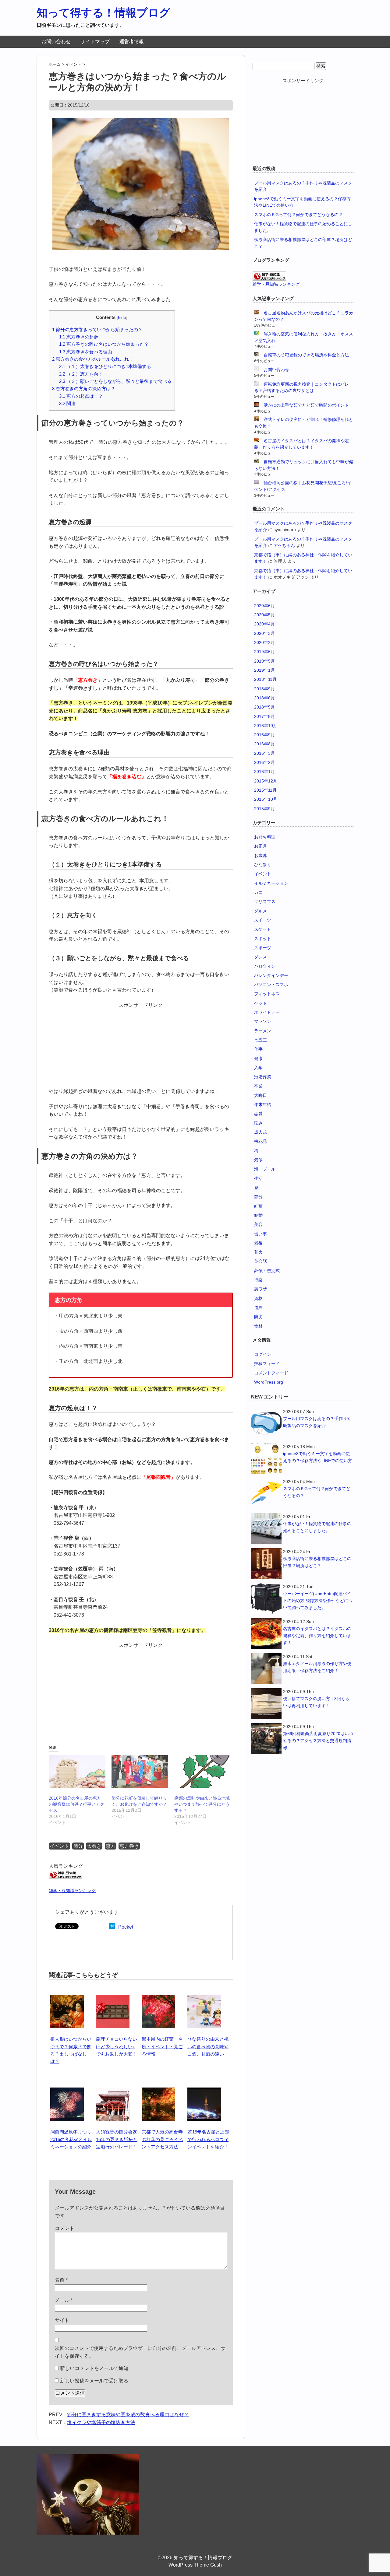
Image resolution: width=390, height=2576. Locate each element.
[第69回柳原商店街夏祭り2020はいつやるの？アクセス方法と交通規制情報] (266, 1738)
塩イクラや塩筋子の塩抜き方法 (101, 2422)
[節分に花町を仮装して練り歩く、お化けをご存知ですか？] (140, 1771)
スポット (263, 939)
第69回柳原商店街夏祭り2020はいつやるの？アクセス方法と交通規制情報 (318, 1741)
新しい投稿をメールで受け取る (94, 2381)
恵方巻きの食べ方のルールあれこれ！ (93, 359)
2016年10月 (266, 726)
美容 (258, 1224)
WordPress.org (269, 1382)
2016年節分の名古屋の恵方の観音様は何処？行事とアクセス (76, 1804)
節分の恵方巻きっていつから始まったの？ (97, 329)
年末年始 (263, 1104)
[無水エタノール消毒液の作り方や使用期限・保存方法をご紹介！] (266, 1668)
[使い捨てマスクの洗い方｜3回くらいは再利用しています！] (266, 1703)
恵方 (111, 1846)
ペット (261, 1003)
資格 (258, 1298)
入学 (258, 1068)
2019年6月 (264, 652)
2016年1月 (264, 772)
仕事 (258, 1049)
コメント (65, 2228)
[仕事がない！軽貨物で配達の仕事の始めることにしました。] (266, 1528)
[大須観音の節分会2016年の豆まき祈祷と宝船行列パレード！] (113, 2091)
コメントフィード (271, 1373)
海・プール (265, 1169)
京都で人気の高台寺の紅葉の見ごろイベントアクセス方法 (162, 2139)
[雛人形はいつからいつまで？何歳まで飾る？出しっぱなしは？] (67, 1998)
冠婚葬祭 (263, 1077)
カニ (258, 892)
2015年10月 (266, 799)
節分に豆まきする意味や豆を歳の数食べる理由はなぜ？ (128, 2415)
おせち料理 (265, 837)
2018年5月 (264, 707)
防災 (258, 1317)
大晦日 (261, 1095)
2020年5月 (264, 615)
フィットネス (267, 994)
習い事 (261, 1234)
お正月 (261, 846)
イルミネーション (271, 883)
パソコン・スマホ (271, 985)
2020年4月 (264, 624)
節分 (78, 1846)
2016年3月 (264, 753)
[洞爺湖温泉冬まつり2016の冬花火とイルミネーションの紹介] (67, 2091)
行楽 (258, 1280)
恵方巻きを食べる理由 (86, 352)
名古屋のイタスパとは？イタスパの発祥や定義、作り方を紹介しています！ (317, 1636)
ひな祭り (263, 865)
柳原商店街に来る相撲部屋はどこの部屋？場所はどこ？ (317, 1562)
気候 (258, 1160)
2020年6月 (264, 606)
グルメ (261, 911)
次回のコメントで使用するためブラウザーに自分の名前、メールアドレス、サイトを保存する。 (140, 2352)
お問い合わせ (56, 42)
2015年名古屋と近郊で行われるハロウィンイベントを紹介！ (208, 2139)
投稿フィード (267, 1363)
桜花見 (261, 1141)
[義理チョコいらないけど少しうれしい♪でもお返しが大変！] (113, 1998)
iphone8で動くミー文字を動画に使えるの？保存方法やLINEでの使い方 (318, 1457)
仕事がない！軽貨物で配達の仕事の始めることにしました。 (317, 1527)
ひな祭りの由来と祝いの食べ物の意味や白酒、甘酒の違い (208, 2046)
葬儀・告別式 (267, 1271)
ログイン (263, 1354)
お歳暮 (261, 856)
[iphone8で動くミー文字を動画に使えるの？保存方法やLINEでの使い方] (266, 1458)
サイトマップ (95, 42)
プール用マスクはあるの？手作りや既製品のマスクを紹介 (317, 1422)
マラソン (263, 1021)
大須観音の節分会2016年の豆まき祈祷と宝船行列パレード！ (117, 2139)
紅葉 (258, 1206)
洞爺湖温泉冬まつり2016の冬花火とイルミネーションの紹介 (71, 2139)
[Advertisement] (141, 1047)
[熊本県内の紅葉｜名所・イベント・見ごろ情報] (158, 1998)
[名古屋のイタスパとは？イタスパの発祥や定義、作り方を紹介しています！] (266, 1633)
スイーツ (263, 920)
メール (64, 2300)
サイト (62, 2320)
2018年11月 (265, 679)
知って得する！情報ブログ (103, 13)
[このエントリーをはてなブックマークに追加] (112, 1927)
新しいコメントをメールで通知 (94, 2368)
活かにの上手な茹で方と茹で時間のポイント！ (308, 405)
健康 (258, 1059)
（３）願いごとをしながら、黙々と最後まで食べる (115, 381)
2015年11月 (265, 790)
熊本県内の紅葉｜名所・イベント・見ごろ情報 (162, 2046)
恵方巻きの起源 (79, 337)
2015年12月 (266, 781)
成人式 (261, 1132)
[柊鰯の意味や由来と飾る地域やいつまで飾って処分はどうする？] (203, 1771)
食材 (258, 1326)
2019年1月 (264, 670)
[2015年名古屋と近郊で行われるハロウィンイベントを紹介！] (204, 2091)
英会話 (261, 1261)
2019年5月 (264, 661)
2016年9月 (264, 735)
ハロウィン (265, 966)
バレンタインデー (271, 975)
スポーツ (263, 948)
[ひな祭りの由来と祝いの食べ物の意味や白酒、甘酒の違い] (204, 1998)
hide (122, 318)
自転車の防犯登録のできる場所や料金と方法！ (308, 355)
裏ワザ (261, 1289)
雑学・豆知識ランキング (72, 1891)
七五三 (261, 1040)
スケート (263, 929)
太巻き (94, 1846)
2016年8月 (264, 744)
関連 (67, 403)
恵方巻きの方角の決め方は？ (84, 388)
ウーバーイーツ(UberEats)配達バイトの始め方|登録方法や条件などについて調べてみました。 (318, 1601)
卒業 (258, 1086)
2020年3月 (264, 633)
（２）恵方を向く (81, 374)
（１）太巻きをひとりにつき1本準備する (105, 366)
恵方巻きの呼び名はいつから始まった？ (104, 344)
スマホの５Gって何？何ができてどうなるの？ (298, 215)
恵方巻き (129, 1846)
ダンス (261, 957)
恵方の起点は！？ (81, 396)
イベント (59, 1846)
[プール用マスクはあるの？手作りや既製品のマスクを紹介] (266, 1423)
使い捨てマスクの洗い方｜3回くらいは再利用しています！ (316, 1702)
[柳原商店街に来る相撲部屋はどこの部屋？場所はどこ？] (266, 1563)
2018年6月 (264, 698)
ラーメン (263, 1031)
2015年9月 (264, 809)
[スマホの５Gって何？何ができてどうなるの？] (266, 1493)
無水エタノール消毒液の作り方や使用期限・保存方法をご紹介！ (317, 1667)
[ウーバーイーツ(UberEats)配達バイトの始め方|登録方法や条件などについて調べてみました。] (266, 1598)
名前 (61, 2280)
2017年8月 (264, 716)
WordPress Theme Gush (195, 2565)
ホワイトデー (267, 1012)
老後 (258, 1243)
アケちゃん (284, 545)
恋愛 (258, 1114)
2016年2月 (264, 762)
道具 (258, 1307)
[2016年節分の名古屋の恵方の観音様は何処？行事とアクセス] (77, 1771)
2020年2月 (264, 642)
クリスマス (265, 901)
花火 (258, 1252)
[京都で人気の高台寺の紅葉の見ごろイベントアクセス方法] (158, 2091)
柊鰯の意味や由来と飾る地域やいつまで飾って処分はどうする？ (202, 1804)
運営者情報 (132, 42)
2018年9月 (264, 689)
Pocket (126, 1927)
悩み (258, 1123)
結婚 (258, 1215)
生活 (258, 1178)
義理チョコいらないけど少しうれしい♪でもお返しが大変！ (117, 2046)
